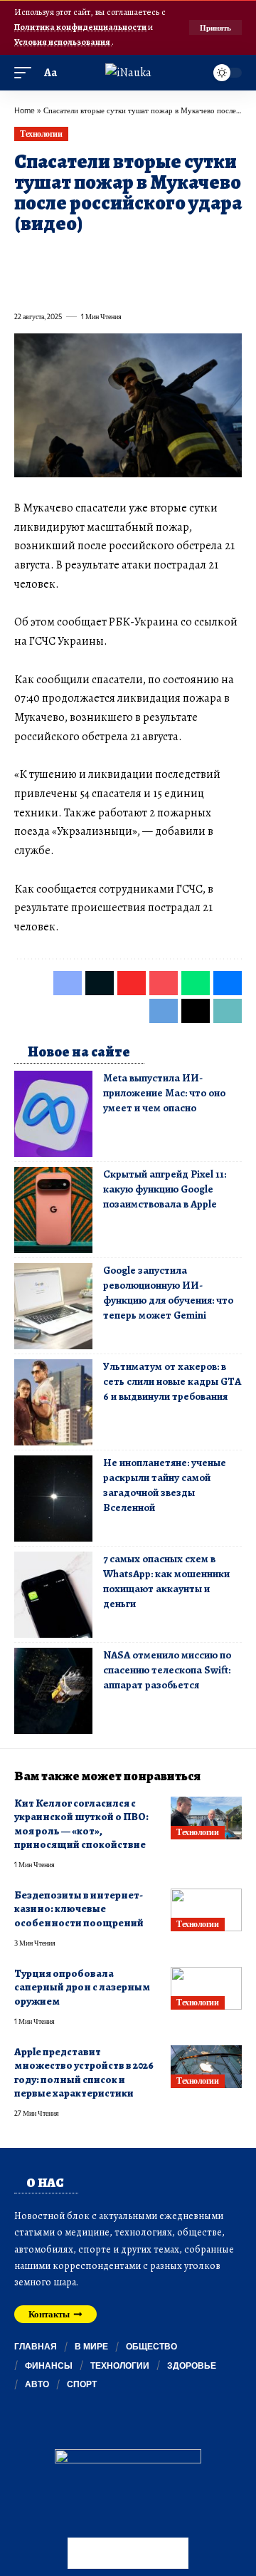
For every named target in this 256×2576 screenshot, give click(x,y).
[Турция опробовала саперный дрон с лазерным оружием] (206, 1988)
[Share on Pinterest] (101, 256)
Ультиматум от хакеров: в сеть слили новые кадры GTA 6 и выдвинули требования (172, 1381)
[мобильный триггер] (26, 73)
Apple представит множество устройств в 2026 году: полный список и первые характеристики (84, 2072)
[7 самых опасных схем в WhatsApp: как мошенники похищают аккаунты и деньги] (53, 1595)
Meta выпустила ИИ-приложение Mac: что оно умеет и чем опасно (164, 1093)
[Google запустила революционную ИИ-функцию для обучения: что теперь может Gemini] (53, 1306)
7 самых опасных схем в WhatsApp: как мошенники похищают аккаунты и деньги (166, 1581)
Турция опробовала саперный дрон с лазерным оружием (82, 1987)
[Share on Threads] (50, 285)
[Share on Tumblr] (178, 256)
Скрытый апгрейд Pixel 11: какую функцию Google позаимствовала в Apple (165, 1189)
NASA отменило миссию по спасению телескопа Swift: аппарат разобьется (167, 1670)
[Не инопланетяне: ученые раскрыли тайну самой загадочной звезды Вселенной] (53, 1499)
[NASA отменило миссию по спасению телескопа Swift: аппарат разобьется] (53, 1691)
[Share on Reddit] (203, 256)
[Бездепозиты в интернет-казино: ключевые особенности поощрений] (206, 1910)
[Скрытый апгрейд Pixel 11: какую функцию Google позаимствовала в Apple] (53, 1210)
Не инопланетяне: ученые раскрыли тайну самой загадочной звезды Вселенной (165, 1485)
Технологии (41, 134)
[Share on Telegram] (24, 285)
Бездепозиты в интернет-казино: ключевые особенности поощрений (80, 1909)
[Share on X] (50, 256)
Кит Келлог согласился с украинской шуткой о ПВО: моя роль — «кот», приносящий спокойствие (81, 1824)
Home (25, 110)
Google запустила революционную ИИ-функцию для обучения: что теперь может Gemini (168, 1293)
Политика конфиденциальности (81, 27)
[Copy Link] (75, 285)
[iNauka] (128, 73)
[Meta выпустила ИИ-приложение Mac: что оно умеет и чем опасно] (53, 1114)
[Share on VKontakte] (229, 256)
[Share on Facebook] (24, 256)
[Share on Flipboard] (75, 256)
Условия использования (63, 42)
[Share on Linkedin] (152, 256)
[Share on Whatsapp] (127, 256)
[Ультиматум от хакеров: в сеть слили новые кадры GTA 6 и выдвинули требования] (53, 1402)
